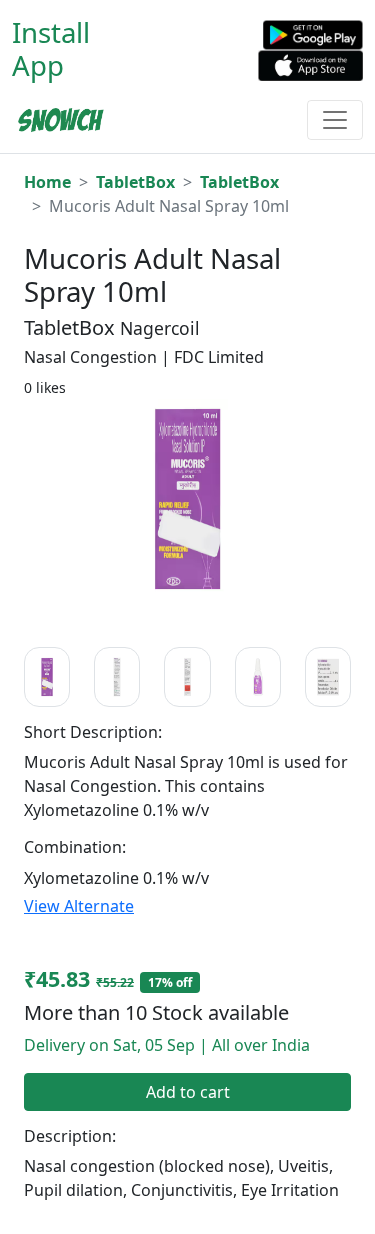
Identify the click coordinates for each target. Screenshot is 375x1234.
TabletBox (135, 182)
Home (47, 182)
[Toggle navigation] (335, 120)
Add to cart (188, 1092)
